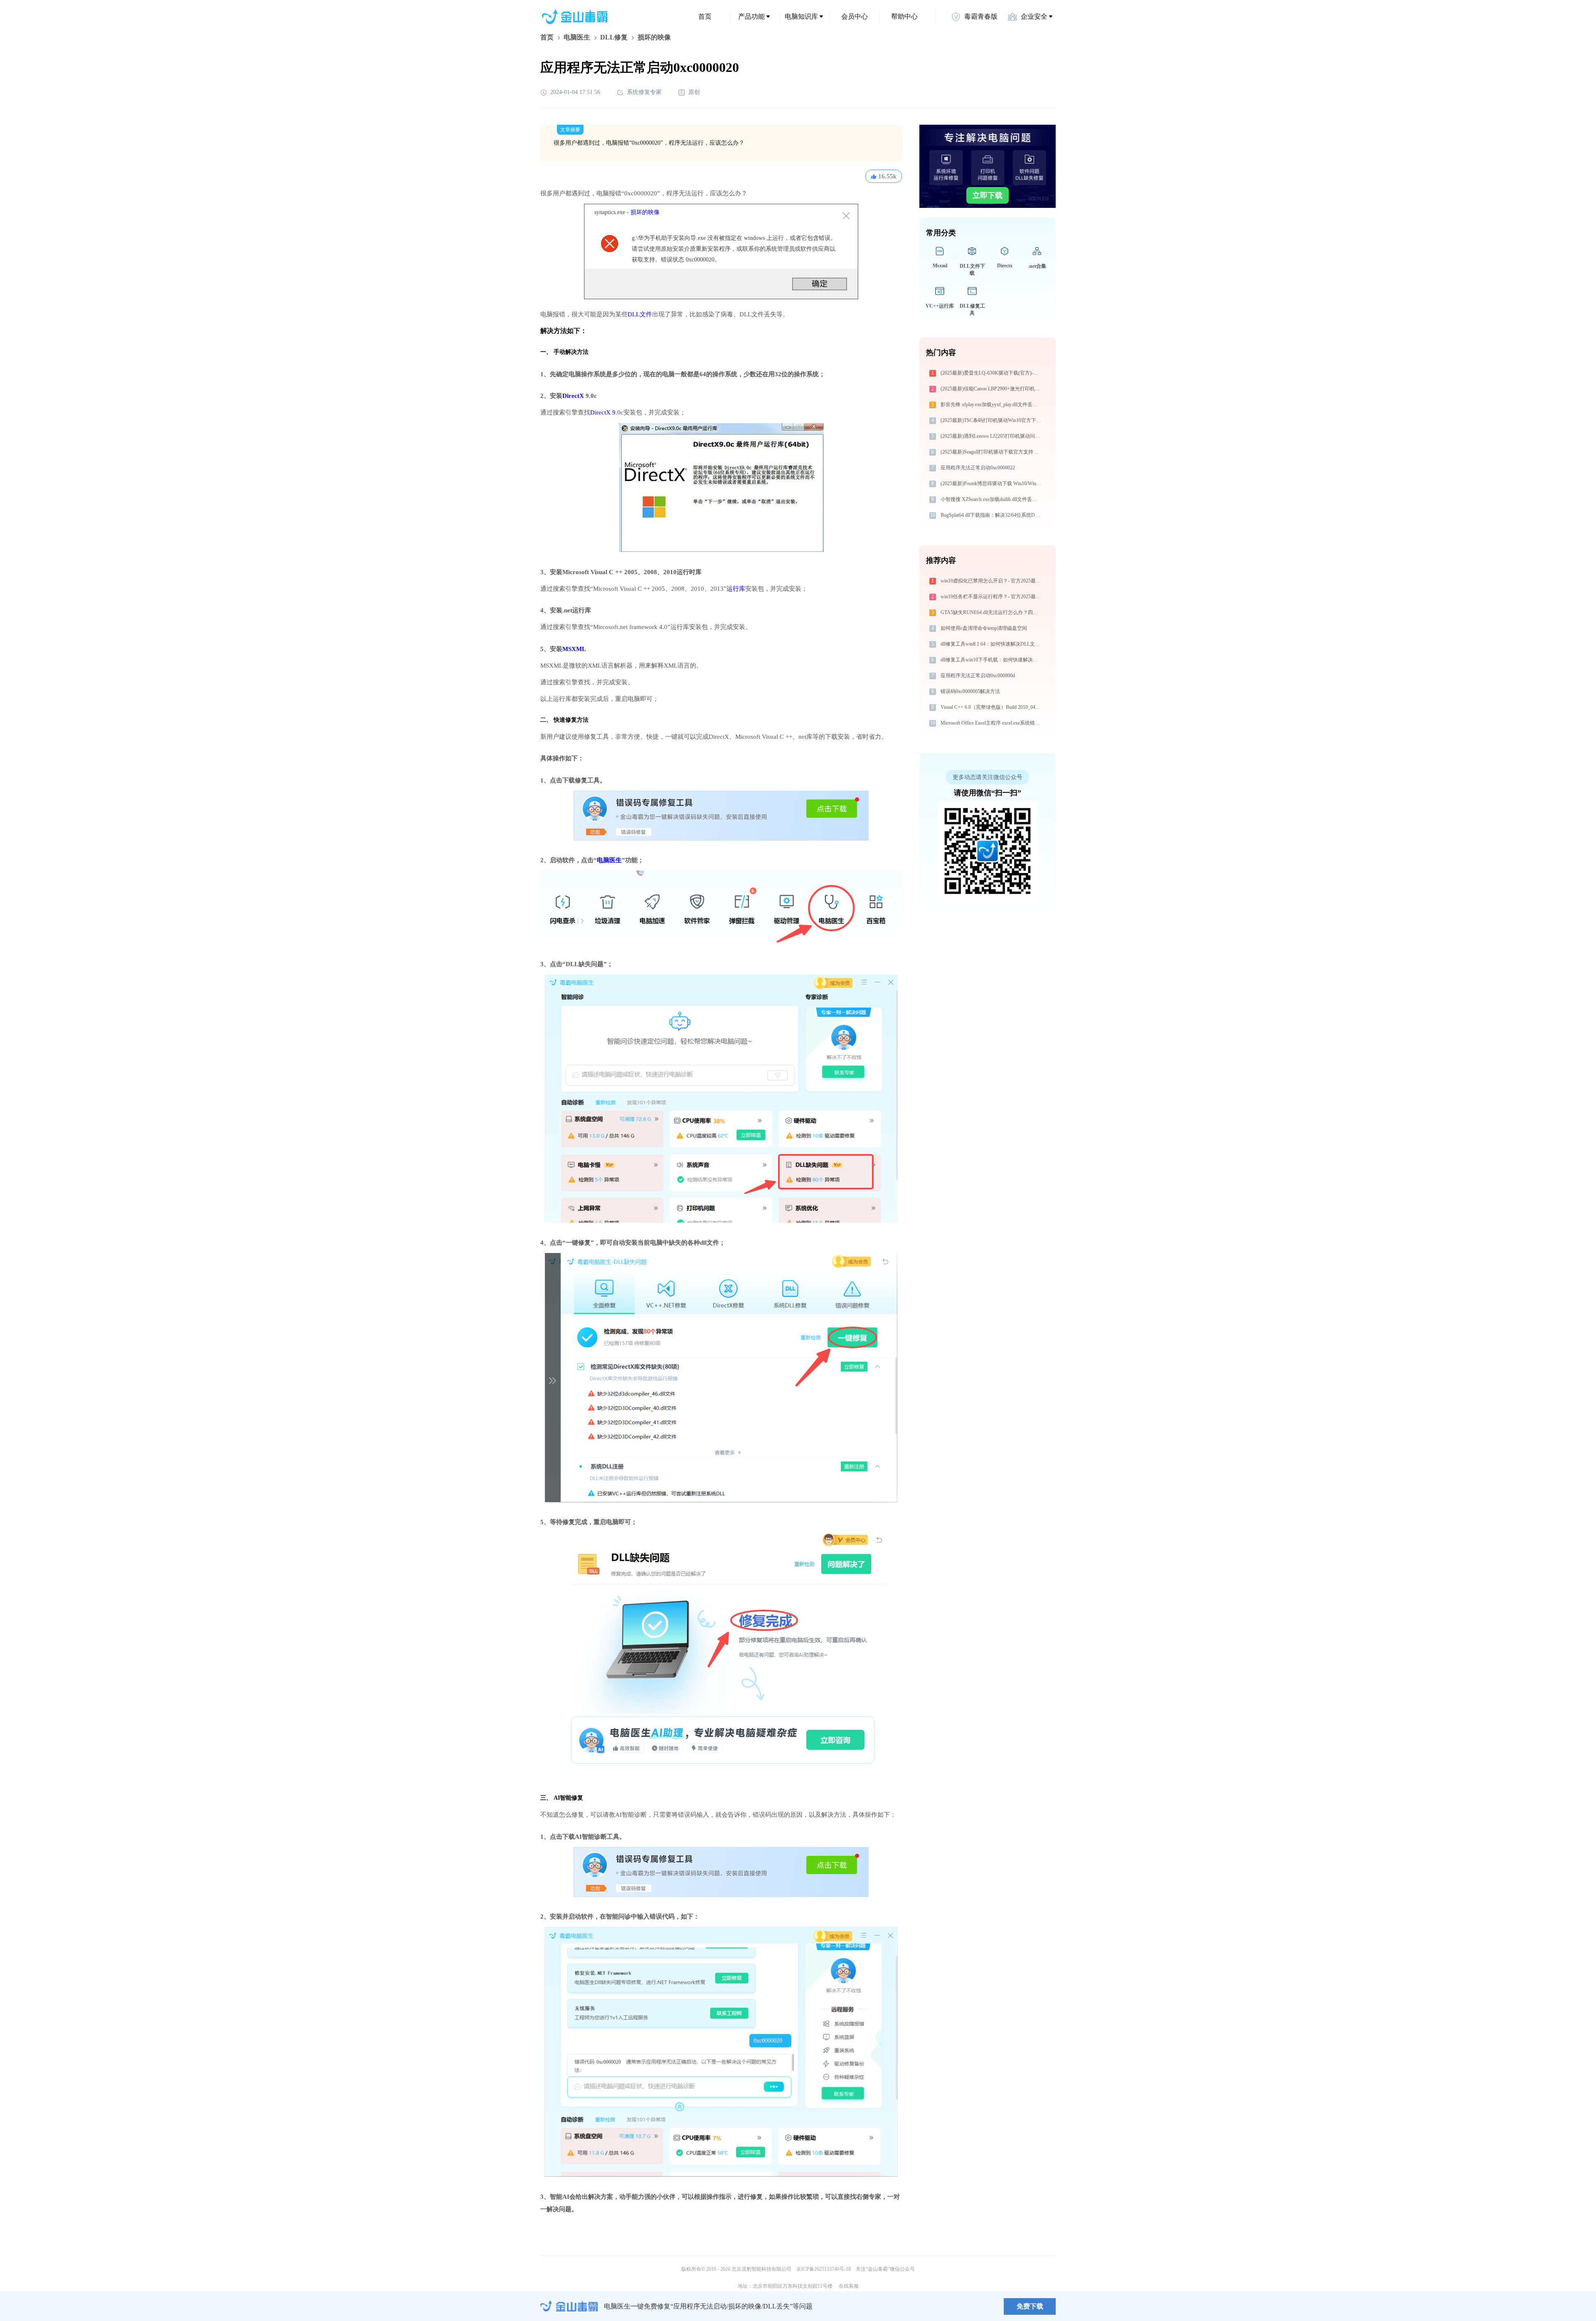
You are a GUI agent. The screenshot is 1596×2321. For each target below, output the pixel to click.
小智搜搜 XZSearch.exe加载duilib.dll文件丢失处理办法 (992, 499)
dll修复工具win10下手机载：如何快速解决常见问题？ (992, 660)
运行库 (736, 589)
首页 (705, 16)
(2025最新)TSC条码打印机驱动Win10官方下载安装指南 (992, 420)
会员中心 (855, 16)
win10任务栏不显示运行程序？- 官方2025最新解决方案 (992, 597)
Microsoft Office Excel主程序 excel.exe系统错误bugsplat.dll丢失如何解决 (992, 723)
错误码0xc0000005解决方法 (970, 691)
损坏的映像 (645, 212)
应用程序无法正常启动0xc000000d (978, 676)
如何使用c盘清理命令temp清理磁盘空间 (984, 628)
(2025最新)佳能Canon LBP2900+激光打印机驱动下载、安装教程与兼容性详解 (992, 389)
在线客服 (849, 2286)
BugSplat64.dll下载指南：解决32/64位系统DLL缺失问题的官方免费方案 (992, 515)
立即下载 (988, 195)
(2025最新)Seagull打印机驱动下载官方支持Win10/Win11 (992, 452)
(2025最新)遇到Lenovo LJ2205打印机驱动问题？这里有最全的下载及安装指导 (992, 436)
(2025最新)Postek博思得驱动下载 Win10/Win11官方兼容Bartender (992, 483)
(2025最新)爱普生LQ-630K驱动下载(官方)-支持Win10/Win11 (992, 373)
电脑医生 (577, 37)
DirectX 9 (603, 412)
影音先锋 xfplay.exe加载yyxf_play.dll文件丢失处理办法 (992, 405)
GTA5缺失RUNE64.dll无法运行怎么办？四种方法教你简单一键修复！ (992, 612)
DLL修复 (614, 37)
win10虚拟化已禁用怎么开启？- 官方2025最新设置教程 (992, 581)
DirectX (573, 396)
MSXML (574, 649)
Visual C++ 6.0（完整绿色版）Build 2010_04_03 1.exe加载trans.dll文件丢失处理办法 (992, 707)
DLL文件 (640, 314)
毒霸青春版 (981, 16)
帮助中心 (904, 16)
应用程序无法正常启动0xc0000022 (978, 468)
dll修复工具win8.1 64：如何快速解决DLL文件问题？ (992, 644)
